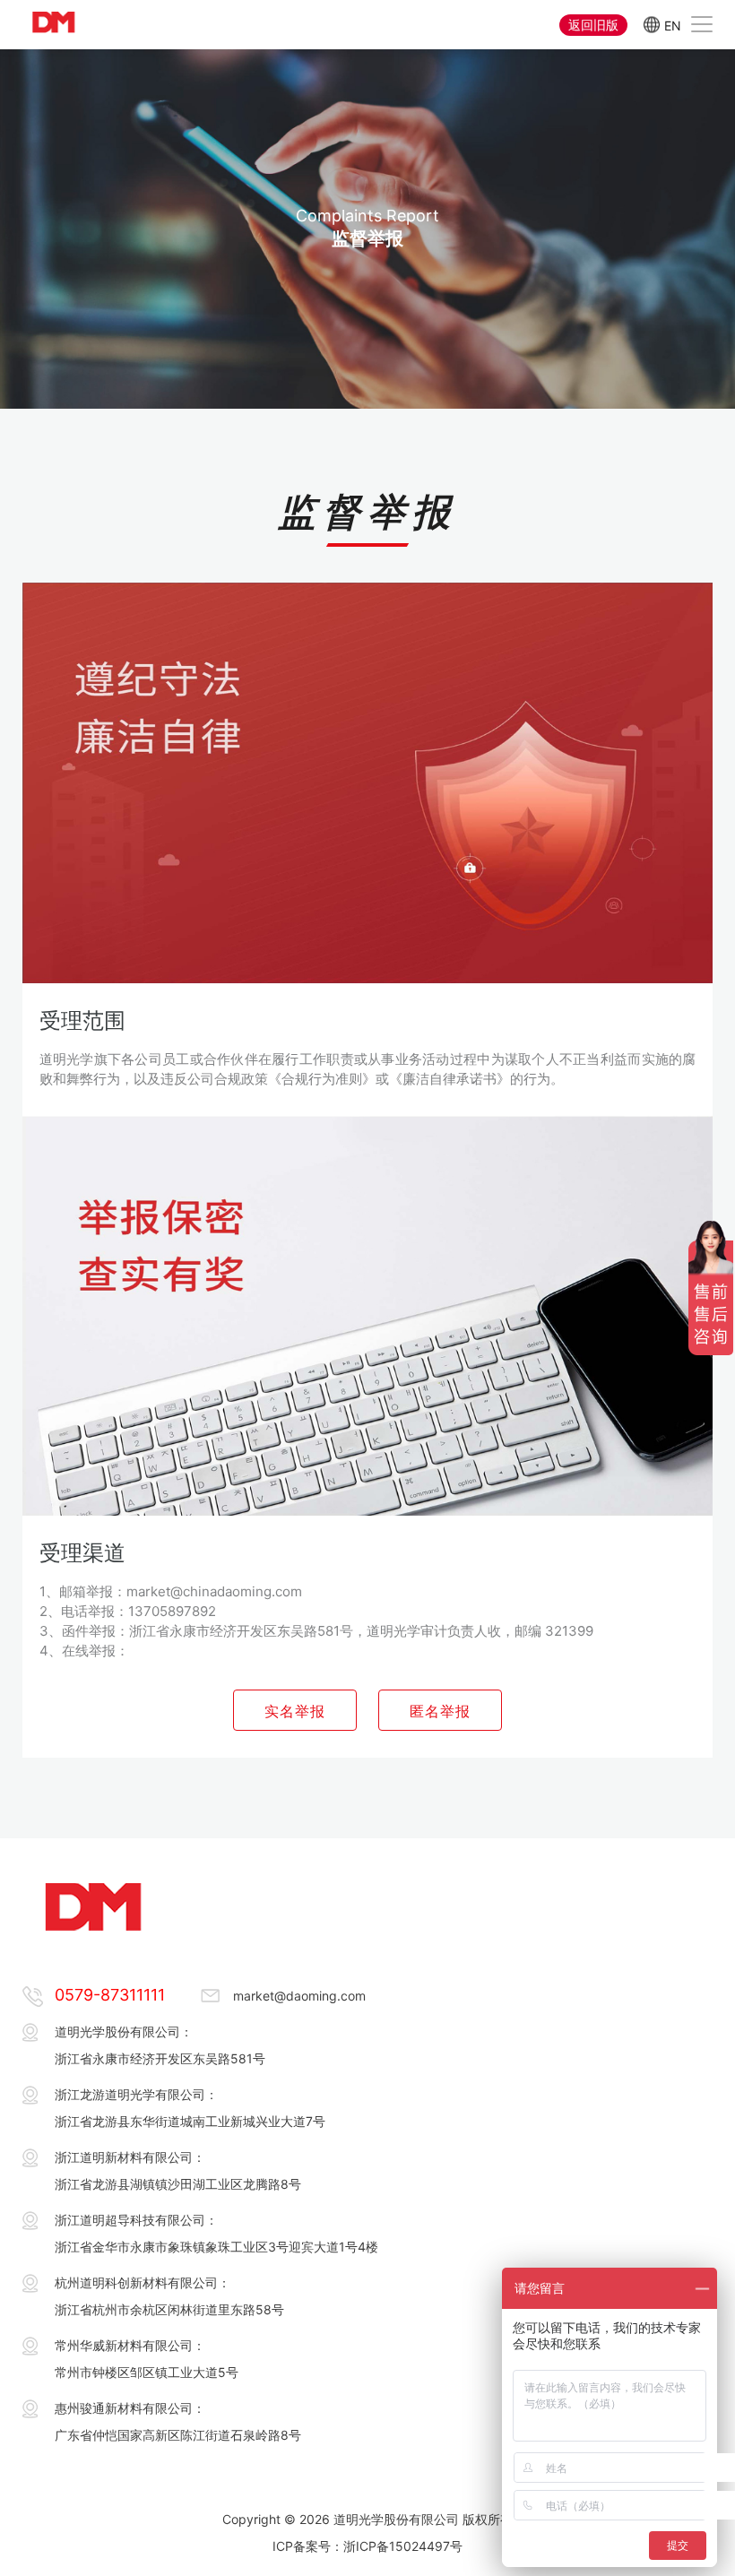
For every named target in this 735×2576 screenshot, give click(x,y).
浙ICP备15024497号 (403, 2546)
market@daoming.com (299, 1996)
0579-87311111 (110, 1995)
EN (673, 25)
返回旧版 (593, 25)
